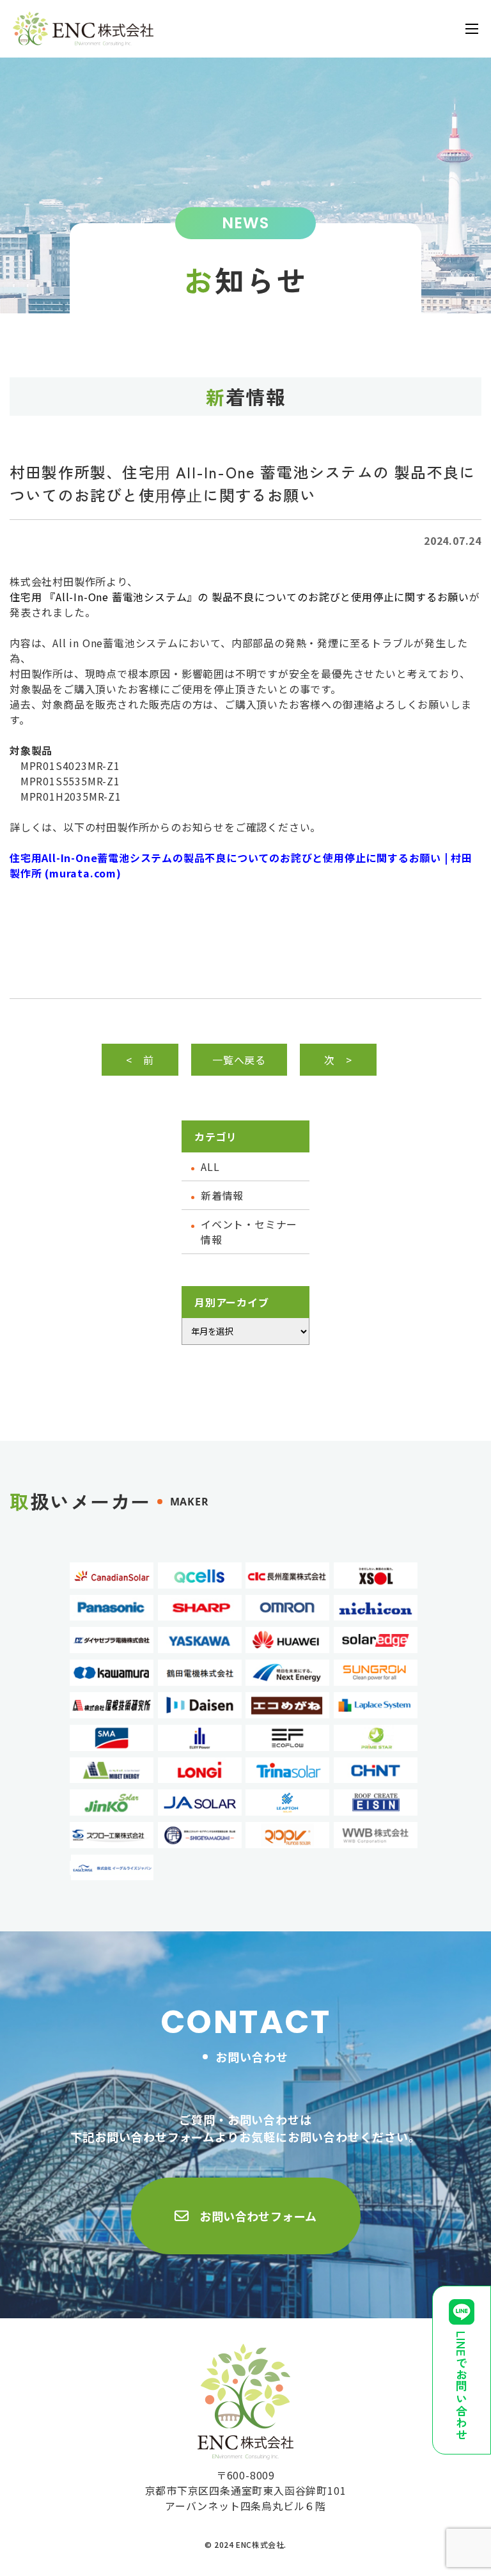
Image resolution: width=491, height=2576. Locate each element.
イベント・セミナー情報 (249, 1232)
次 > (338, 1060)
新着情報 (222, 1195)
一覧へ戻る (239, 1060)
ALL (210, 1166)
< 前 (140, 1060)
